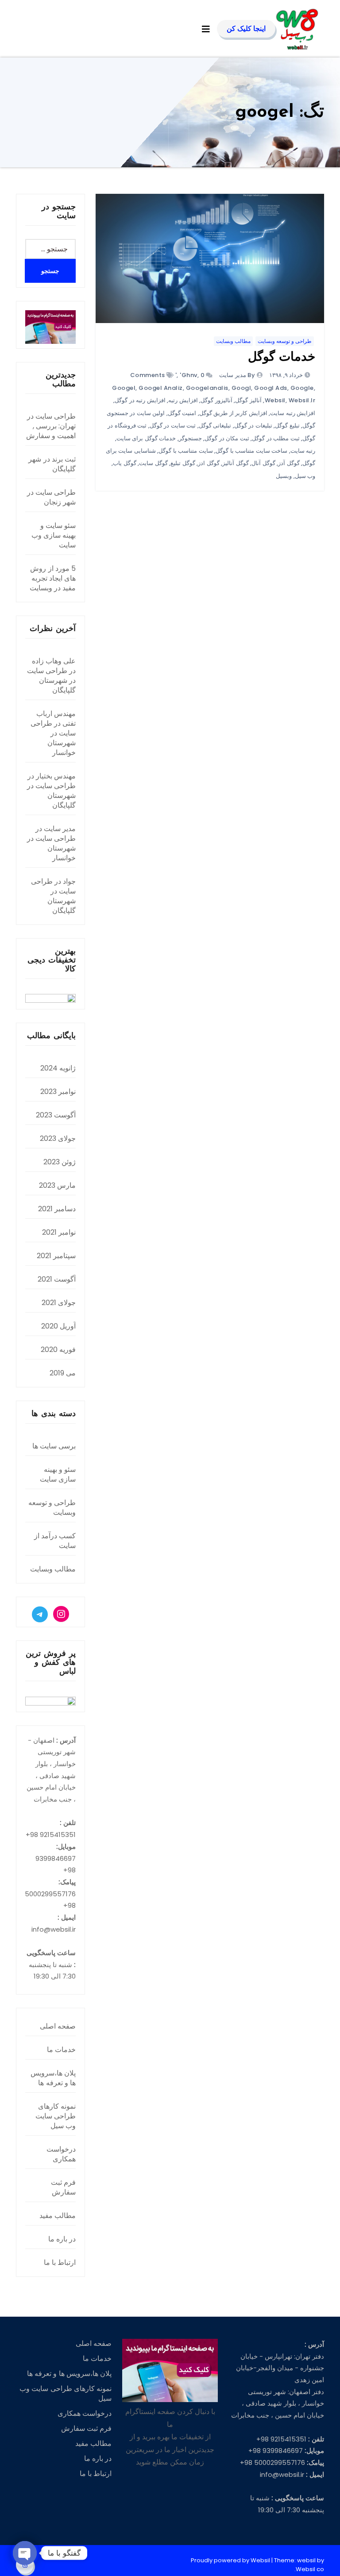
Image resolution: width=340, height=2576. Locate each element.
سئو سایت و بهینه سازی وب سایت (54, 535)
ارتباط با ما (60, 2262)
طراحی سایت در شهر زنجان (51, 497)
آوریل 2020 (58, 1326)
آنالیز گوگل (248, 400)
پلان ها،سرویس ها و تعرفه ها (53, 2078)
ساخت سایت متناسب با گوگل (251, 451)
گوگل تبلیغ (183, 463)
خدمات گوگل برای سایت (146, 438)
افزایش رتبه (183, 400)
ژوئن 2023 (60, 1162)
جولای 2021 (59, 1303)
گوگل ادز (209, 463)
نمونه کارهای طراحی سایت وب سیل (56, 2116)
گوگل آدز (289, 463)
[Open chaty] (25, 2553)
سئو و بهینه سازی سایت (58, 1474)
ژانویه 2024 (58, 1068)
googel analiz (161, 388)
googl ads (271, 388)
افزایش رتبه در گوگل (140, 400)
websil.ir (302, 400)
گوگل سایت (153, 463)
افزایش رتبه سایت (293, 413)
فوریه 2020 (58, 1350)
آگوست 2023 (56, 1115)
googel (124, 388)
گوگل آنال (263, 463)
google (302, 388)
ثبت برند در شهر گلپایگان (52, 464)
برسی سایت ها (54, 1446)
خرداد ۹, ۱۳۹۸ (287, 375)
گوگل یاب (125, 463)
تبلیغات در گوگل (253, 425)
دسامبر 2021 (57, 1209)
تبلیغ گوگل (287, 425)
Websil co (310, 2569)
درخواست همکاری (61, 2154)
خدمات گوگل (282, 358)
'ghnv (189, 375)
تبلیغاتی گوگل (215, 425)
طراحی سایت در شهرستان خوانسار (53, 738)
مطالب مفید (58, 2216)
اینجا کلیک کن (246, 29)
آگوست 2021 (57, 1279)
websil (275, 400)
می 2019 (63, 1373)
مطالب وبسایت (233, 341)
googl (241, 388)
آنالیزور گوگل (216, 400)
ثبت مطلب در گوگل (276, 438)
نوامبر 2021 (59, 1232)
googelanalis (207, 388)
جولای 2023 (58, 1138)
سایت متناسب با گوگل (186, 451)
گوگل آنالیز (236, 463)
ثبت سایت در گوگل (173, 425)
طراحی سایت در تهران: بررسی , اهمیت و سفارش (51, 426)
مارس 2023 (57, 1185)
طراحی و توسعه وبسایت (285, 341)
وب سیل (305, 476)
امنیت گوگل (182, 413)
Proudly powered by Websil (231, 2560)
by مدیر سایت (237, 375)
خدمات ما (61, 2050)
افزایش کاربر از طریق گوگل (233, 413)
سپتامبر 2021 (56, 1256)
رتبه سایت (303, 451)
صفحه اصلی (58, 2026)
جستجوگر (190, 438)
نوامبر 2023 (58, 1092)
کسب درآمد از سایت (55, 1541)
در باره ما (62, 2239)
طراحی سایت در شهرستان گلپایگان (51, 680)
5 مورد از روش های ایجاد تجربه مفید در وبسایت (53, 578)
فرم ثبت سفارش (63, 2187)
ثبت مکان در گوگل (227, 438)
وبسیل (284, 476)
